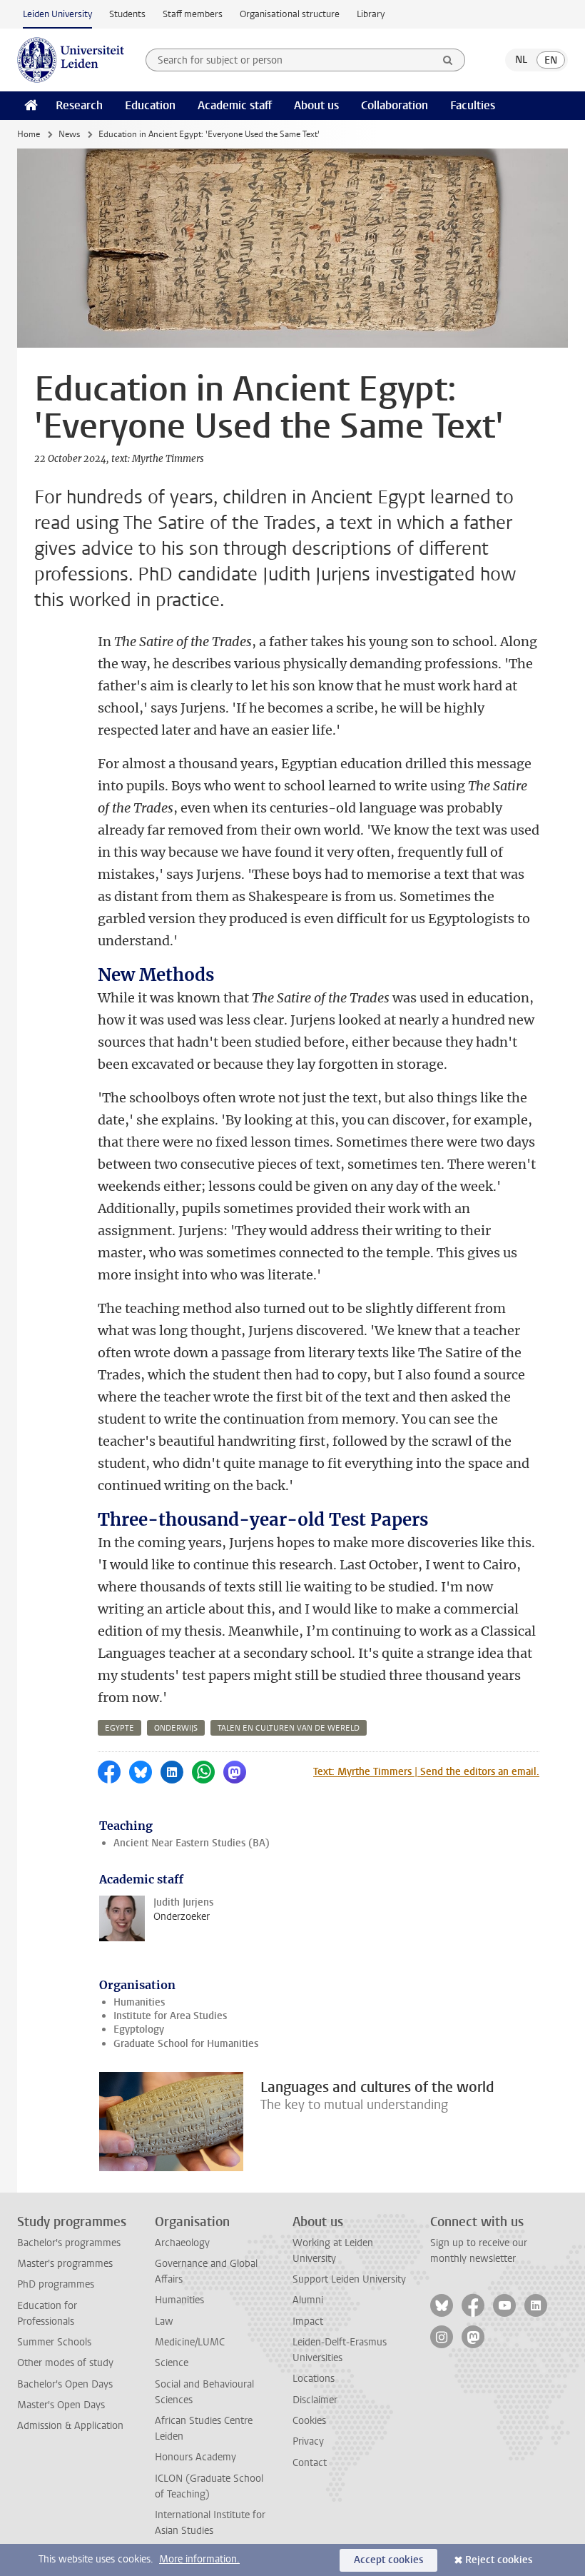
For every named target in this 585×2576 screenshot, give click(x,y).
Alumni (308, 2300)
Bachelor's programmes (69, 2243)
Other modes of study (65, 2363)
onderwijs (176, 1728)
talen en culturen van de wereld (289, 1728)
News (69, 134)
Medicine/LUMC (190, 2342)
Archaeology (182, 2243)
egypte (119, 1728)
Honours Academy (195, 2457)
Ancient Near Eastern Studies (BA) (192, 1843)
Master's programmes (65, 2264)
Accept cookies (388, 2560)
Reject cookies (499, 2560)
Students (127, 14)
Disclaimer (315, 2400)
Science (172, 2363)
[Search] (448, 60)
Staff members (193, 14)
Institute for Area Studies (170, 2016)
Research (79, 105)
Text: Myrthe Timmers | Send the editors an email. (426, 1772)
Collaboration (395, 105)
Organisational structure (290, 14)
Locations (314, 2379)
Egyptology (139, 2029)
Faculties (473, 105)
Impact (308, 2321)
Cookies (309, 2421)
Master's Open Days (61, 2405)
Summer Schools (54, 2342)
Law (164, 2321)
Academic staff (235, 105)
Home (29, 134)
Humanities (139, 2002)
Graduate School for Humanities (186, 2044)
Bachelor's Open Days (65, 2384)
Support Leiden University (349, 2279)
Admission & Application (70, 2426)
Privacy (308, 2441)
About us (316, 105)
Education (150, 105)
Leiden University (57, 14)
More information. (199, 2559)
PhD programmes (56, 2284)
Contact (310, 2463)
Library (371, 14)
